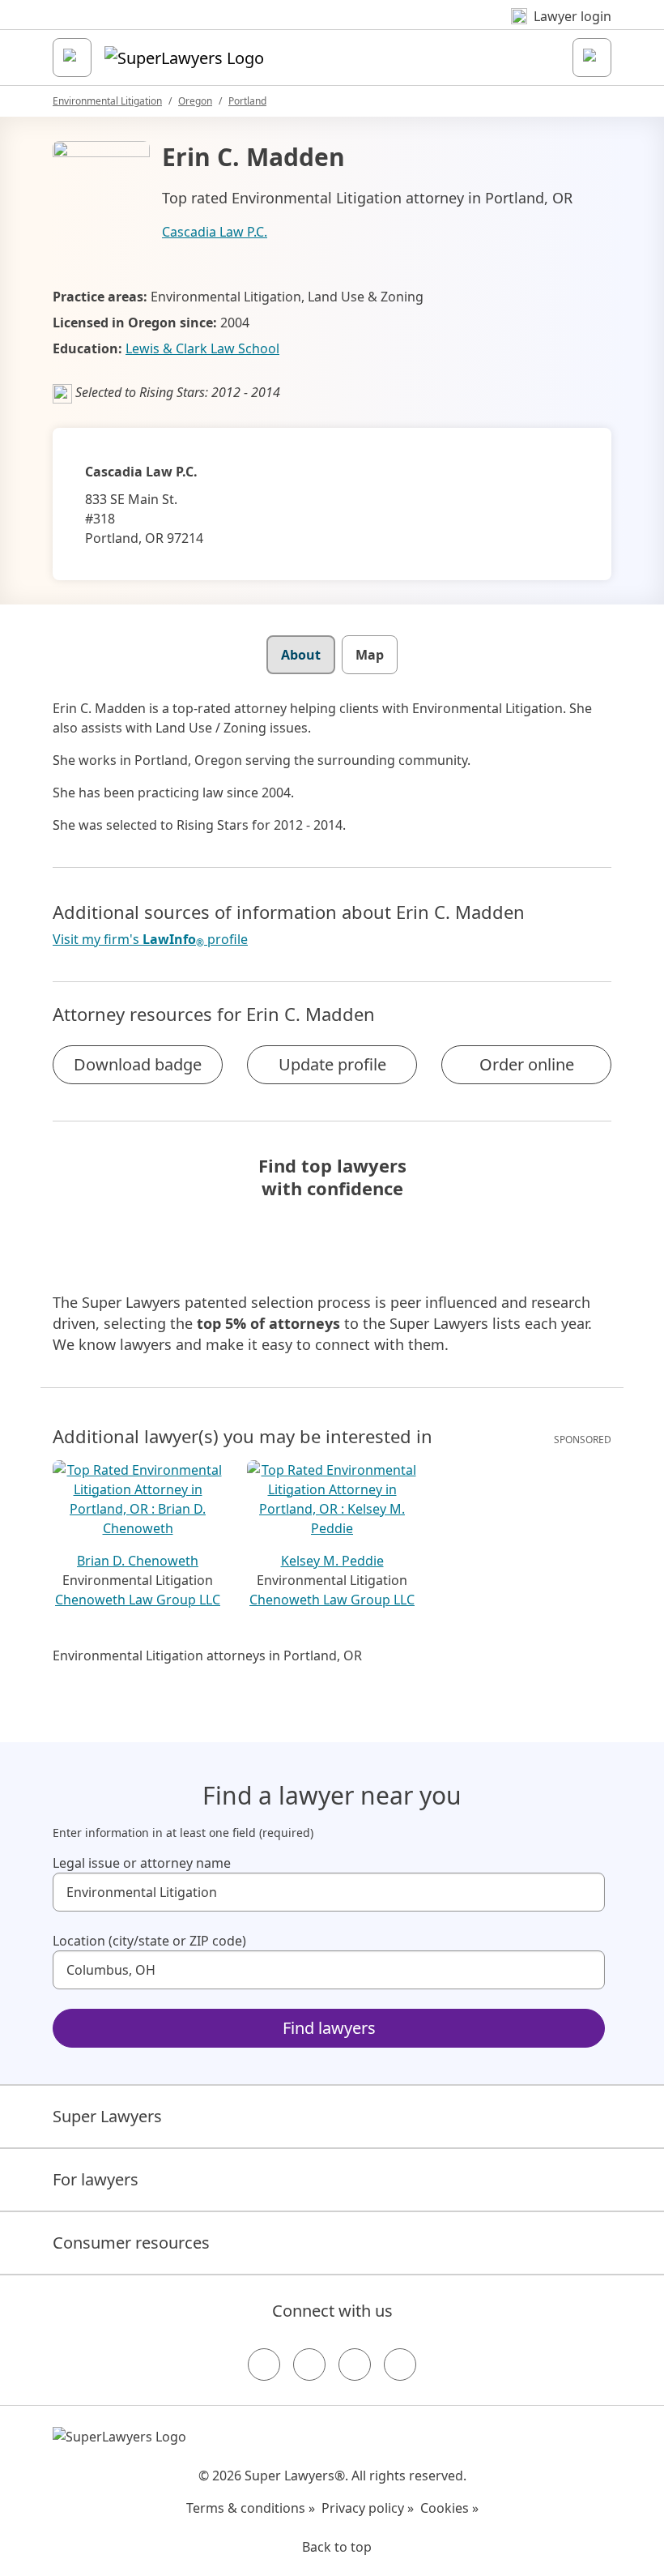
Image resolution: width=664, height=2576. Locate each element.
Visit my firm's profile (150, 940)
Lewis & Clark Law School (202, 348)
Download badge (138, 1064)
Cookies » (449, 2508)
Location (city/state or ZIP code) (149, 1941)
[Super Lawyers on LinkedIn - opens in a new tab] (400, 2365)
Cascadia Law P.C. (215, 232)
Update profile (332, 1064)
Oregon (195, 101)
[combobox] (329, 1892)
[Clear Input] (585, 1892)
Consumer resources (131, 2243)
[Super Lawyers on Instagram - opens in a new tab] (309, 2365)
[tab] (301, 655)
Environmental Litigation (107, 101)
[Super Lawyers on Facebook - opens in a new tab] (264, 2365)
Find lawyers (329, 2028)
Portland (247, 101)
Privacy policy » (368, 2508)
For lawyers (96, 2179)
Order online (527, 1064)
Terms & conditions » (251, 2508)
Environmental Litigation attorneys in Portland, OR (207, 1655)
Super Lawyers (107, 2116)
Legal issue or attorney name (142, 1863)
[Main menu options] (72, 58)
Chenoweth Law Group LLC (138, 1600)
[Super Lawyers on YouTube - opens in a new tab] (355, 2365)
